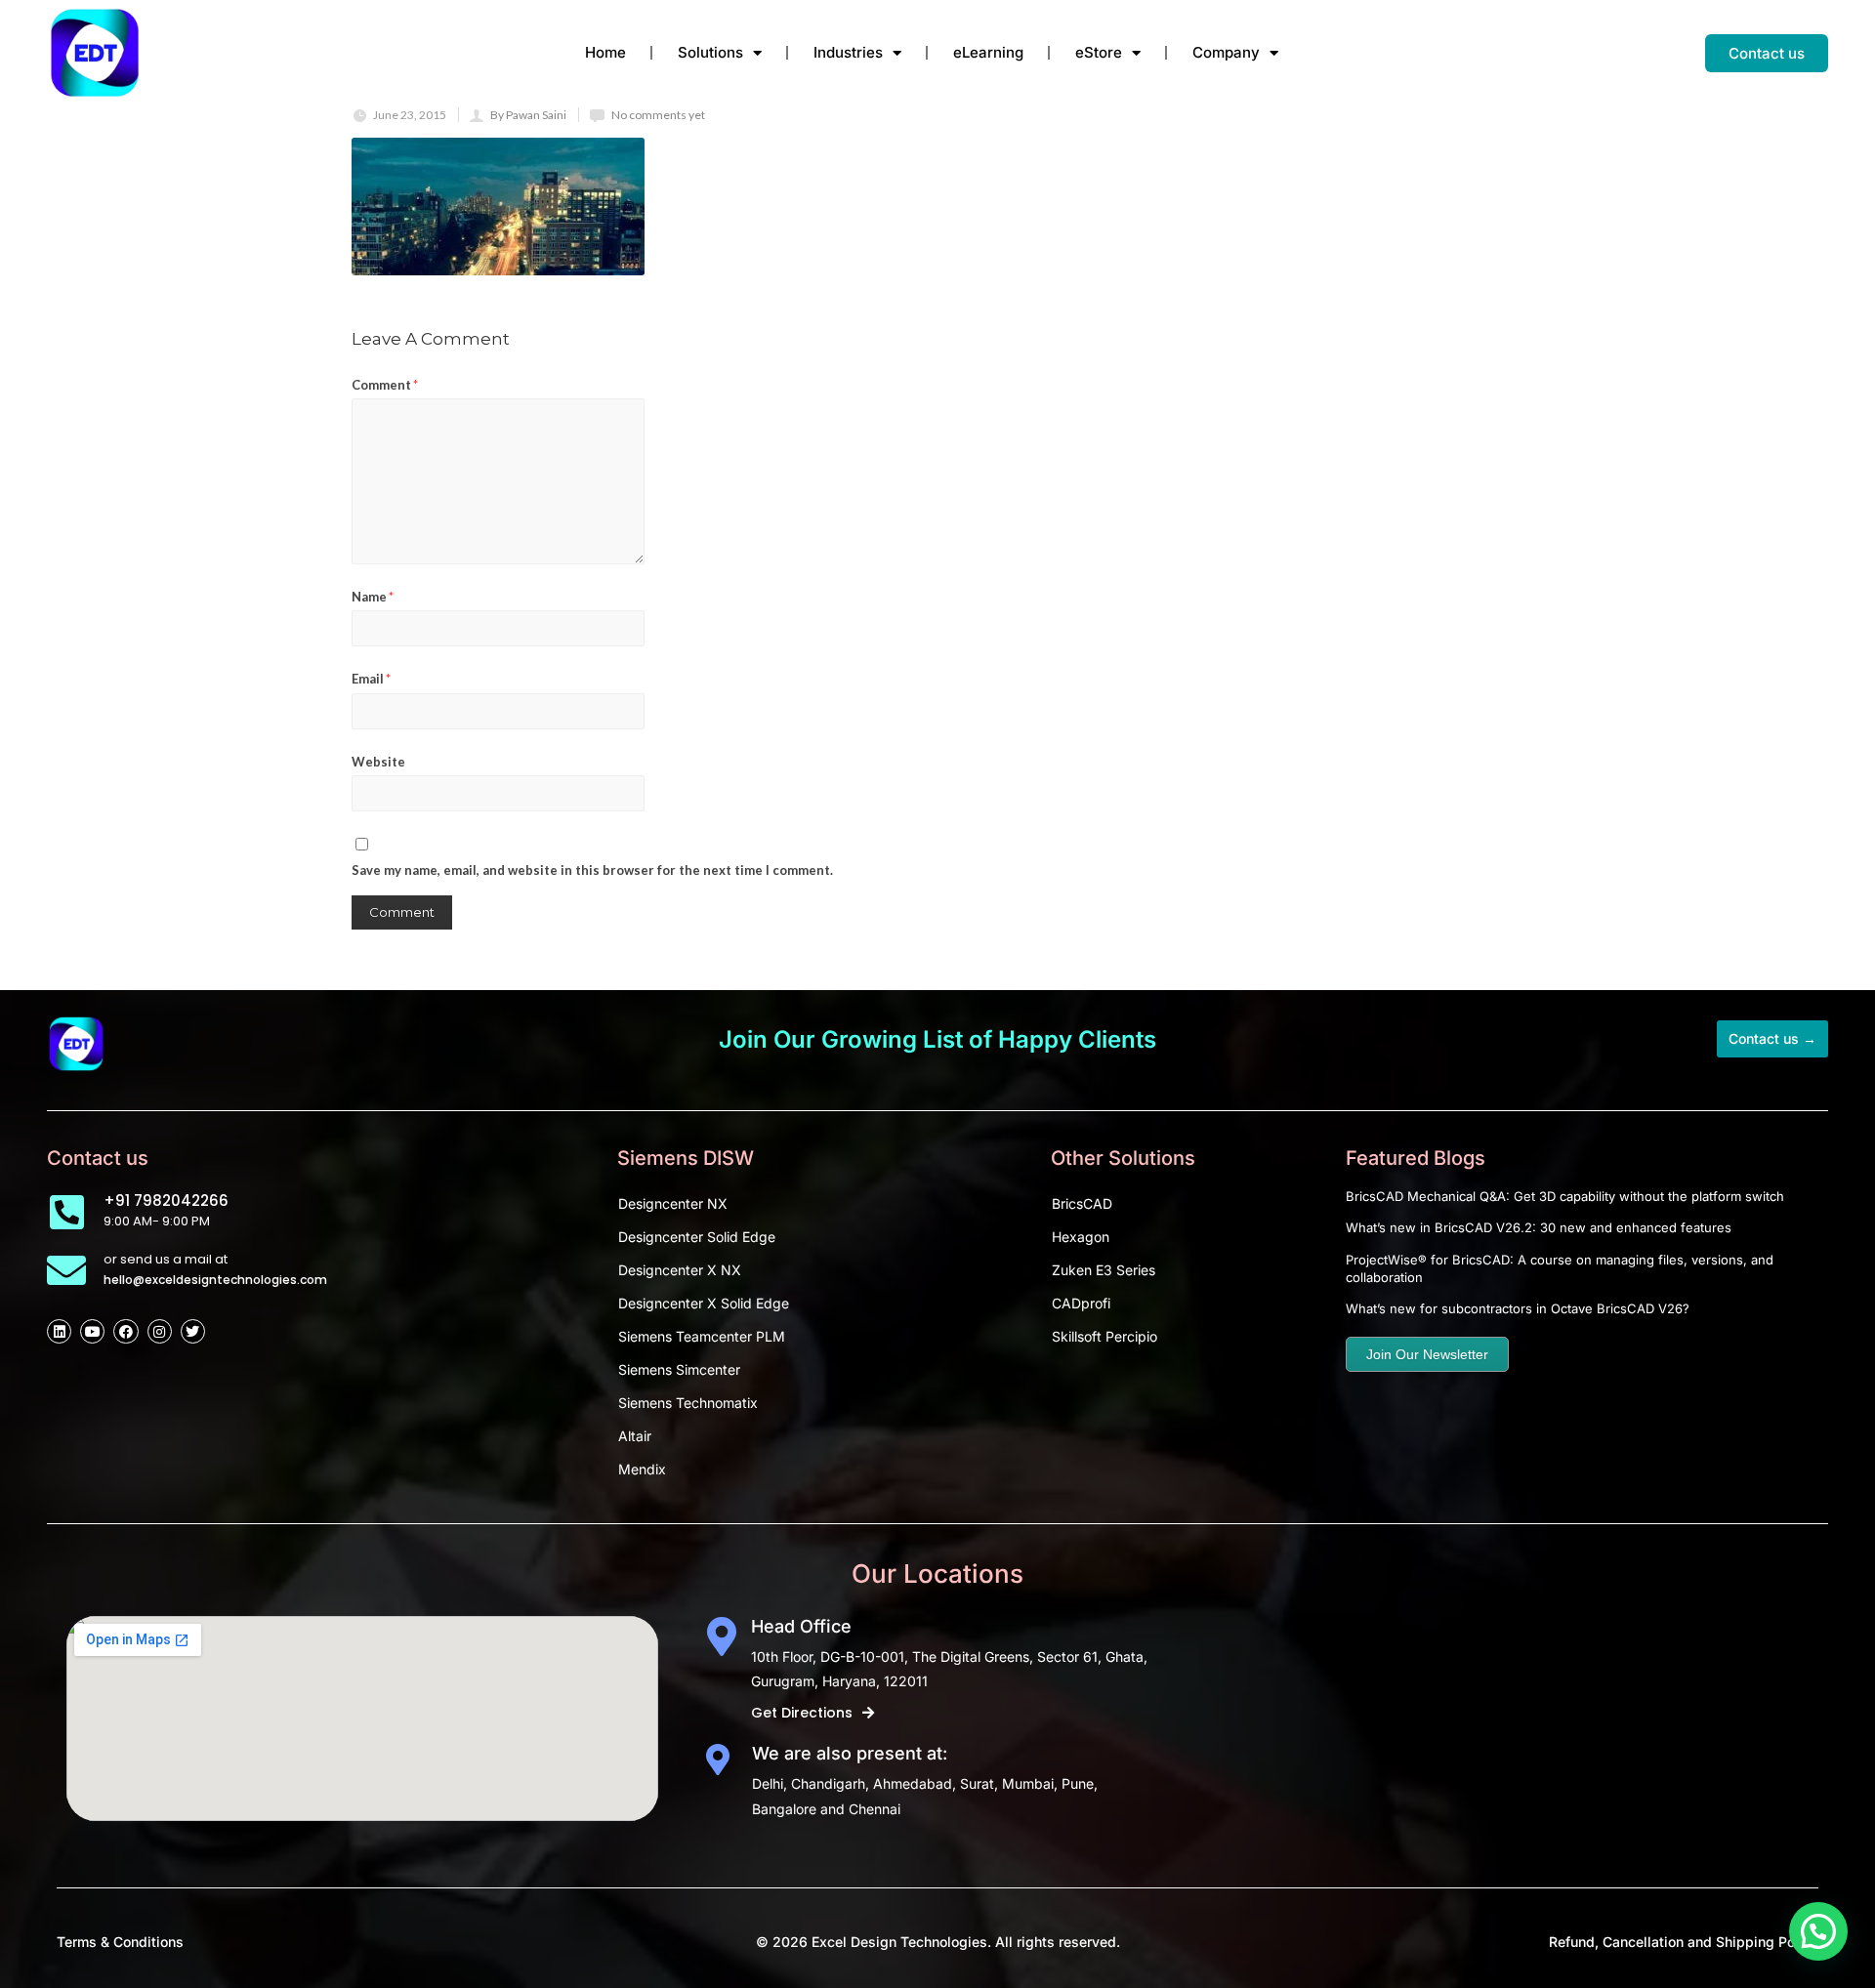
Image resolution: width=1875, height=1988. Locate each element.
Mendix (642, 1469)
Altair (635, 1436)
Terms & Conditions (120, 1942)
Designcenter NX (673, 1203)
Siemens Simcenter (679, 1369)
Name (373, 597)
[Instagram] (160, 1331)
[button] (1818, 1931)
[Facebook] (125, 1331)
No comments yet (658, 115)
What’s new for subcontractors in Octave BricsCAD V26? (1518, 1308)
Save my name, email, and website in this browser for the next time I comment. (592, 870)
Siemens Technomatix (688, 1403)
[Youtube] (92, 1331)
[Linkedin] (59, 1331)
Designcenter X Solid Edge (704, 1303)
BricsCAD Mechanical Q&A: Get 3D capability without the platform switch (1565, 1196)
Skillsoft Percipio (1104, 1336)
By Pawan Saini (528, 115)
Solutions (710, 52)
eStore (1099, 52)
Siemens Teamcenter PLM (702, 1336)
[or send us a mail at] (66, 1270)
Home (605, 52)
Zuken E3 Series (1104, 1270)
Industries (848, 52)
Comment (385, 385)
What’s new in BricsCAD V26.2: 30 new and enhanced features (1539, 1227)
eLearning (988, 52)
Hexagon (1081, 1237)
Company (1226, 52)
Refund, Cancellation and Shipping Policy (1684, 1942)
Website (378, 762)
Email (371, 679)
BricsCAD (1082, 1203)
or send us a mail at (166, 1259)
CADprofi (1081, 1303)
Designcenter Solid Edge (697, 1237)
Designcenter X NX (680, 1270)
